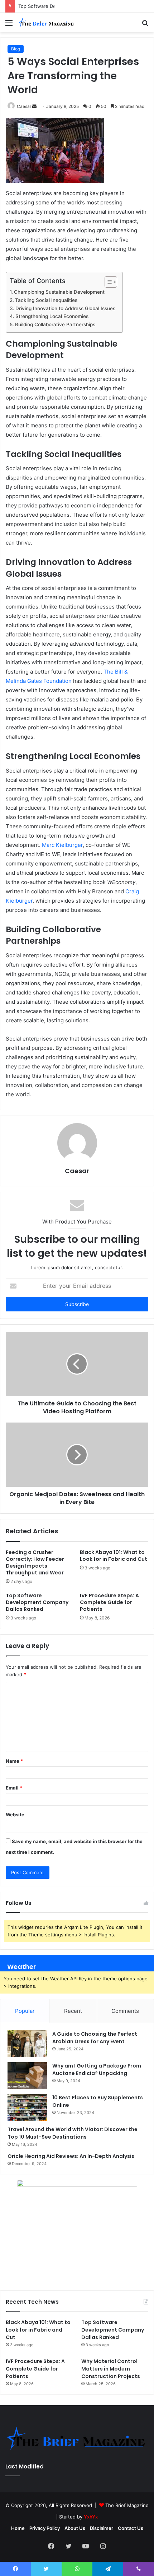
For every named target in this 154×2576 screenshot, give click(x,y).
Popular (25, 2011)
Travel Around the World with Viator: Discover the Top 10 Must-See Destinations (73, 2133)
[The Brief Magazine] (47, 23)
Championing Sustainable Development (59, 292)
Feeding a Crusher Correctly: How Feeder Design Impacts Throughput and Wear (35, 1562)
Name (14, 1761)
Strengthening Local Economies (52, 316)
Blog (16, 49)
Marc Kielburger (62, 845)
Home (18, 2528)
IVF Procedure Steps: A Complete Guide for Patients (109, 1602)
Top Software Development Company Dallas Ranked (76, 6)
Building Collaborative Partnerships (55, 324)
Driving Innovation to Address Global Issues (65, 308)
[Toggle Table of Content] (107, 282)
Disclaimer (102, 2528)
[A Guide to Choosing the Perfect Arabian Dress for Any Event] (27, 2044)
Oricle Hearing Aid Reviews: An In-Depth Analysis (71, 2156)
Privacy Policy (45, 2528)
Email (14, 1788)
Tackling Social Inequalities (46, 300)
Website (15, 1815)
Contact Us (131, 2528)
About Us (75, 2528)
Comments (125, 2011)
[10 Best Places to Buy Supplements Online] (27, 2107)
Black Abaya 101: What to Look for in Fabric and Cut (114, 1556)
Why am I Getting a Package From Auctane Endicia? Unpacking (97, 2069)
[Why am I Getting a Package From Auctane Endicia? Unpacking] (27, 2076)
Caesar (24, 106)
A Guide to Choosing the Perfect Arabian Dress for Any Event (95, 2038)
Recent (73, 2011)
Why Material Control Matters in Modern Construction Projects (111, 2369)
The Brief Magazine (127, 2505)
